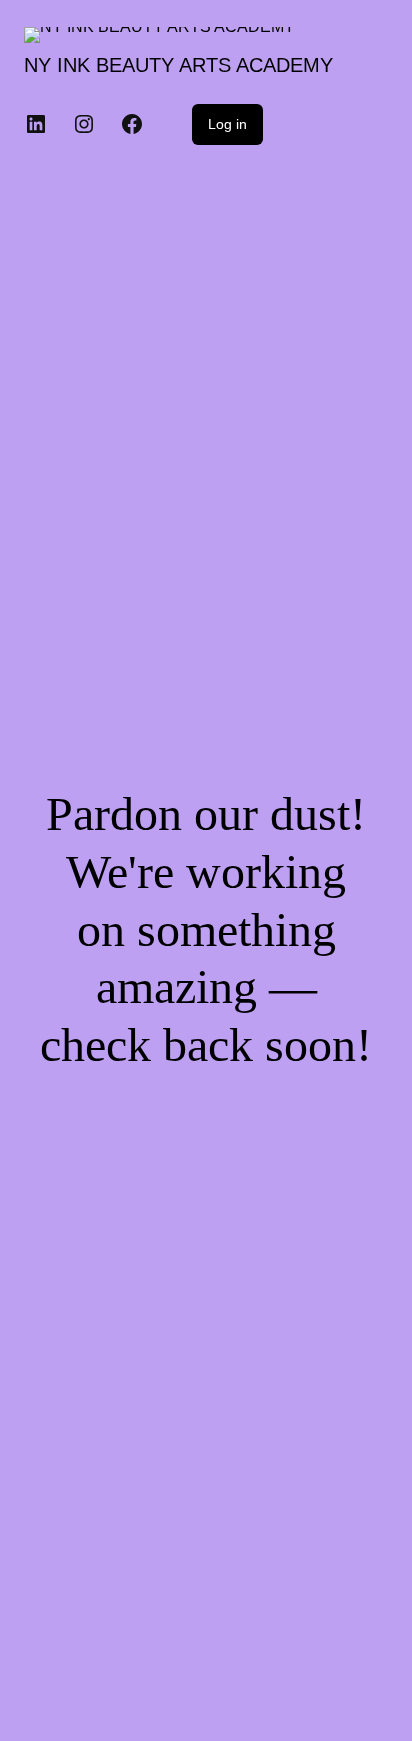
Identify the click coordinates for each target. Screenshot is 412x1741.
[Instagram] (84, 124)
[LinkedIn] (36, 124)
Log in (227, 124)
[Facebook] (132, 124)
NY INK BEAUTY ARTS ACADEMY (178, 65)
